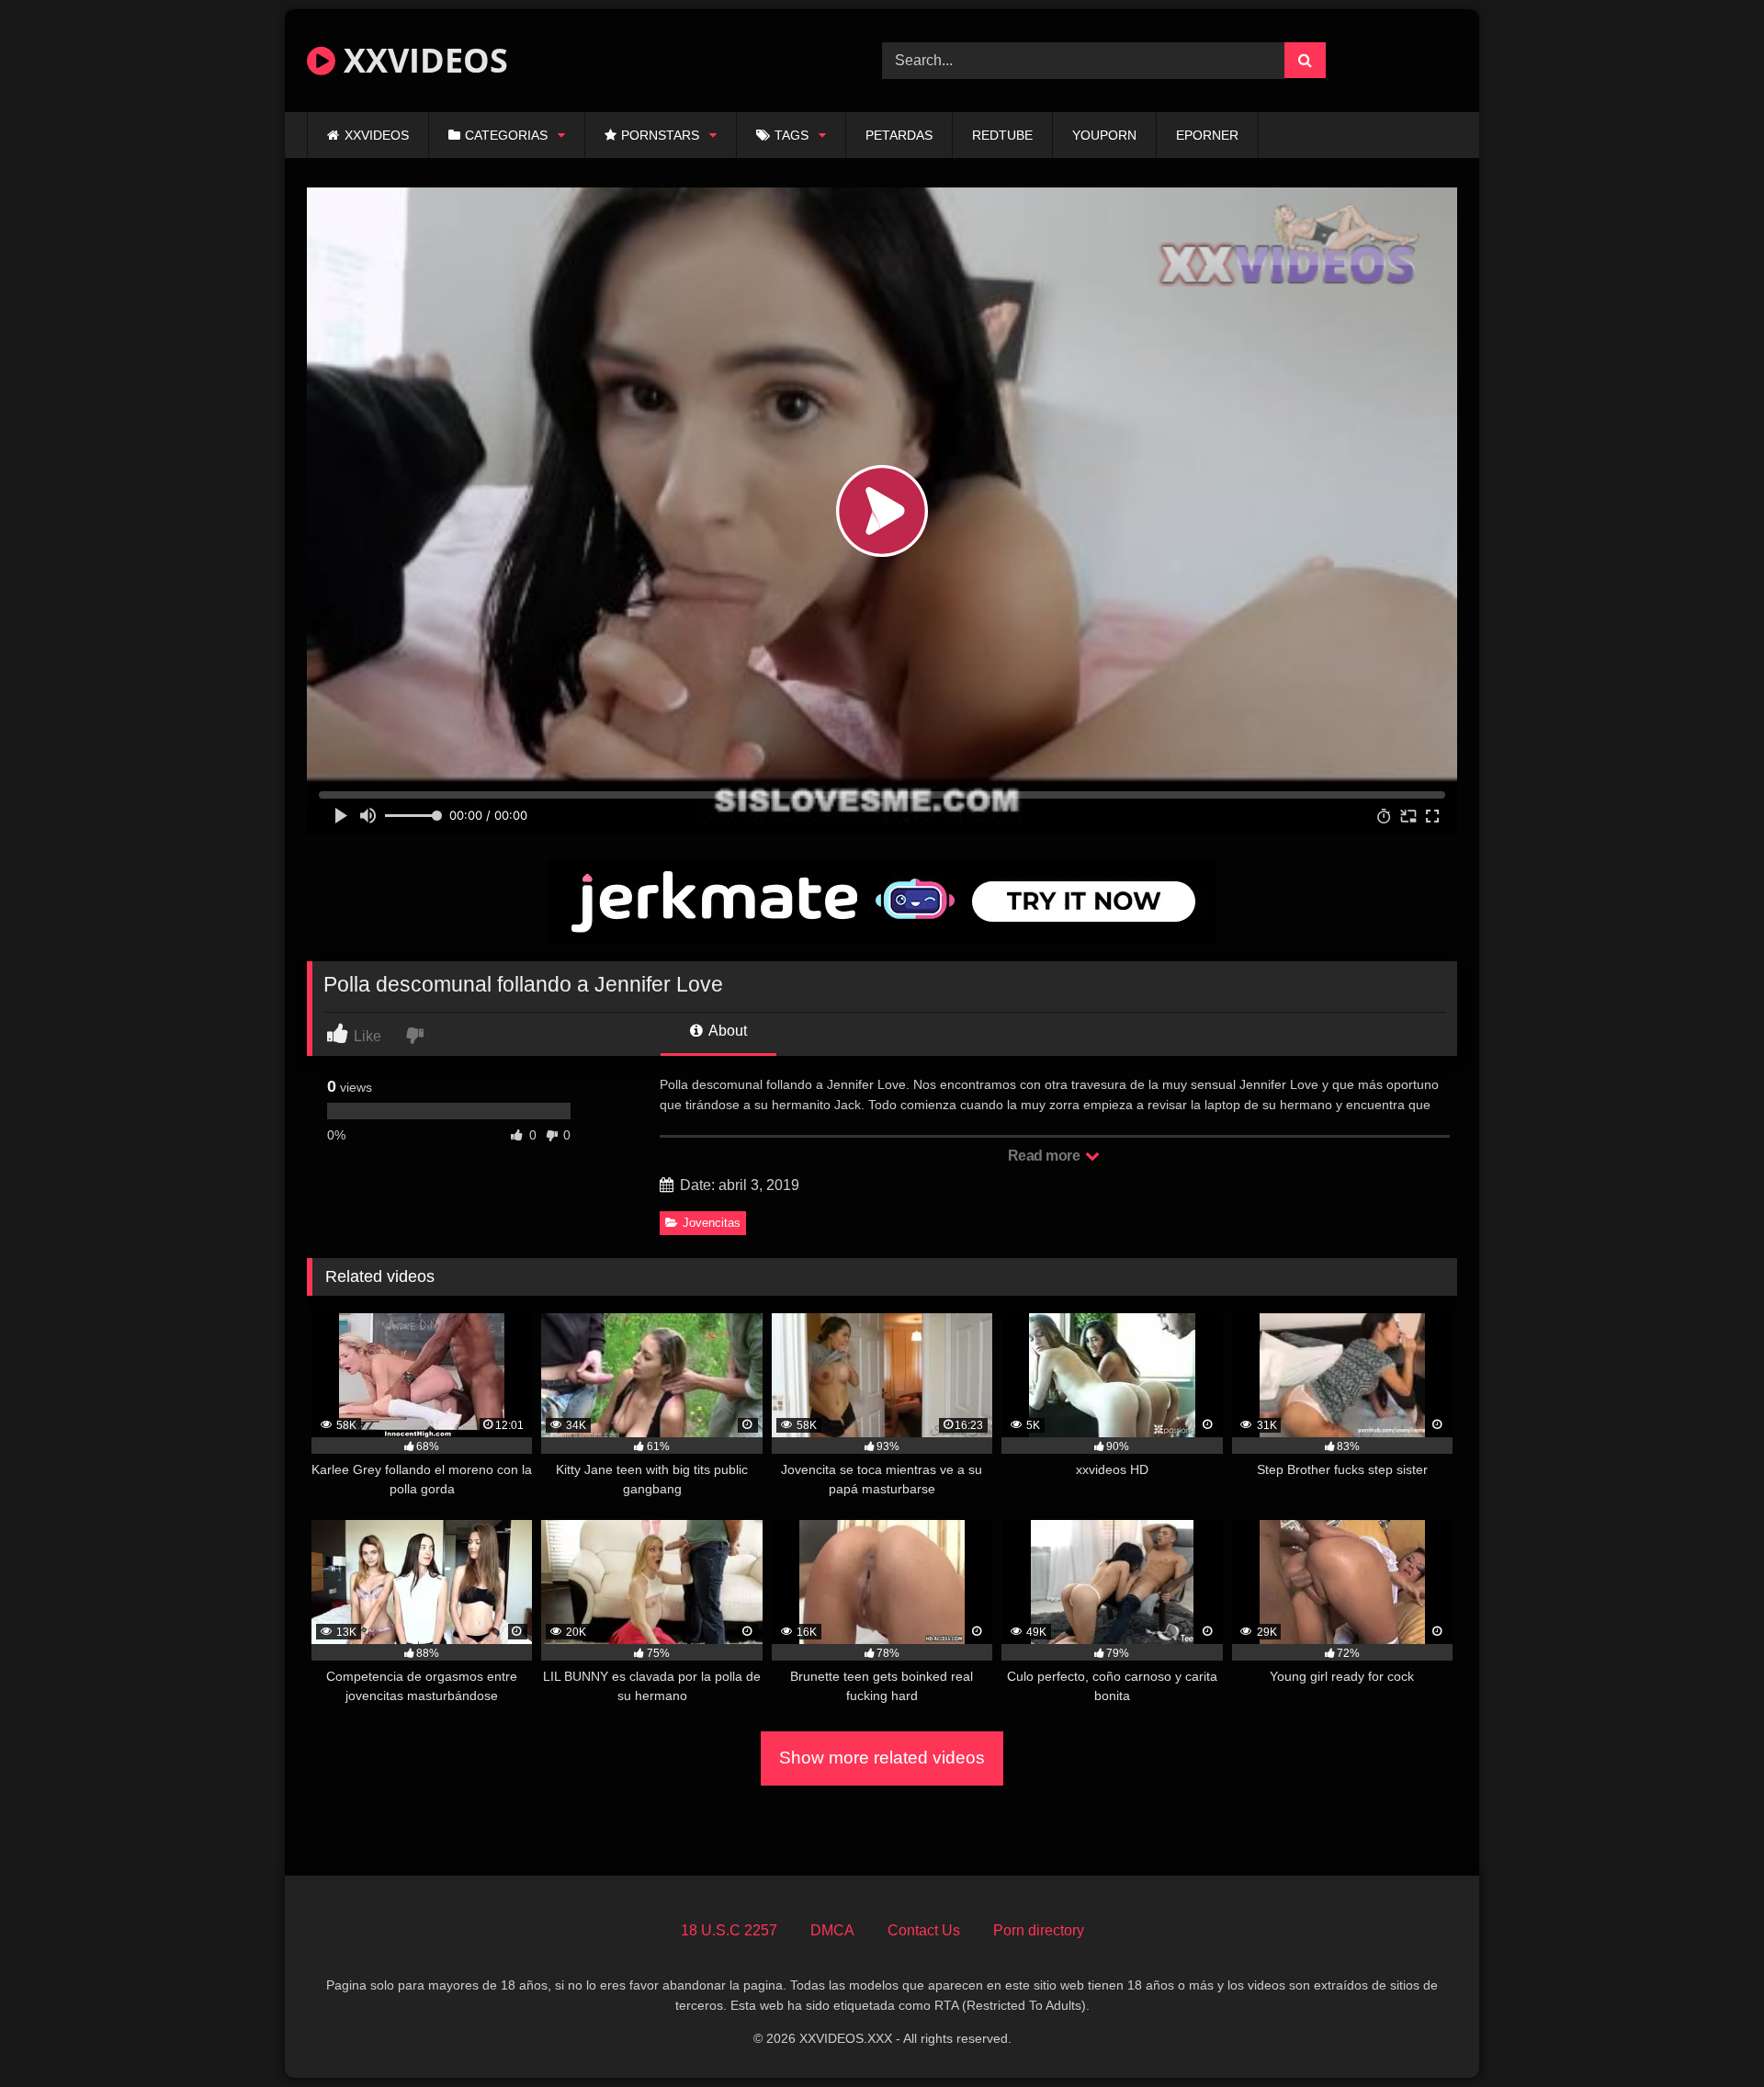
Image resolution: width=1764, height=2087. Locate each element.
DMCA (832, 1930)
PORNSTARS (660, 135)
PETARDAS (899, 135)
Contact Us (924, 1930)
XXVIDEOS (422, 60)
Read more (1046, 1156)
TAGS (792, 135)
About (726, 1031)
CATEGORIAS (506, 135)
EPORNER (1207, 135)
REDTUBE (1002, 135)
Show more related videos (882, 1758)
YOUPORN (1104, 135)
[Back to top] (1707, 2032)
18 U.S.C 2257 (729, 1930)
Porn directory (1039, 1930)
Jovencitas (712, 1223)
